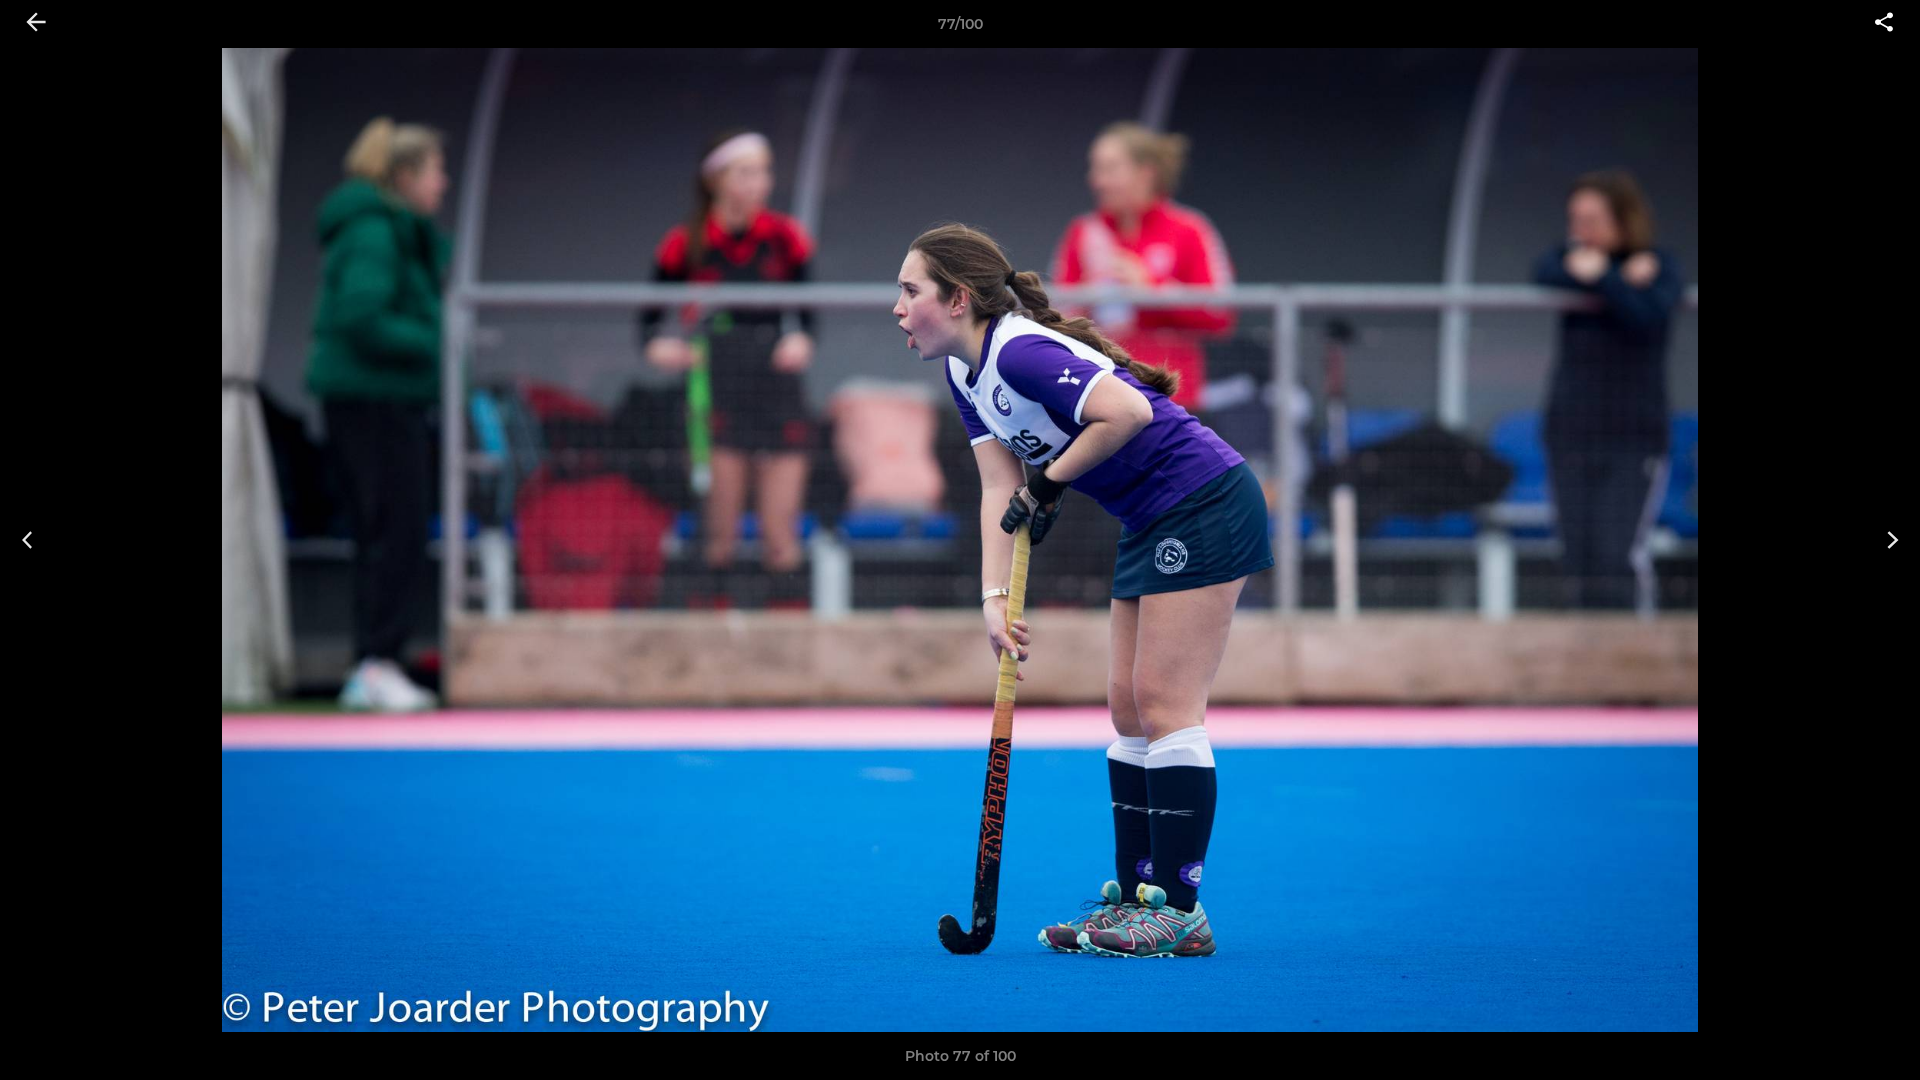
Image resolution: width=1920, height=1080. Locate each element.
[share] (1884, 24)
